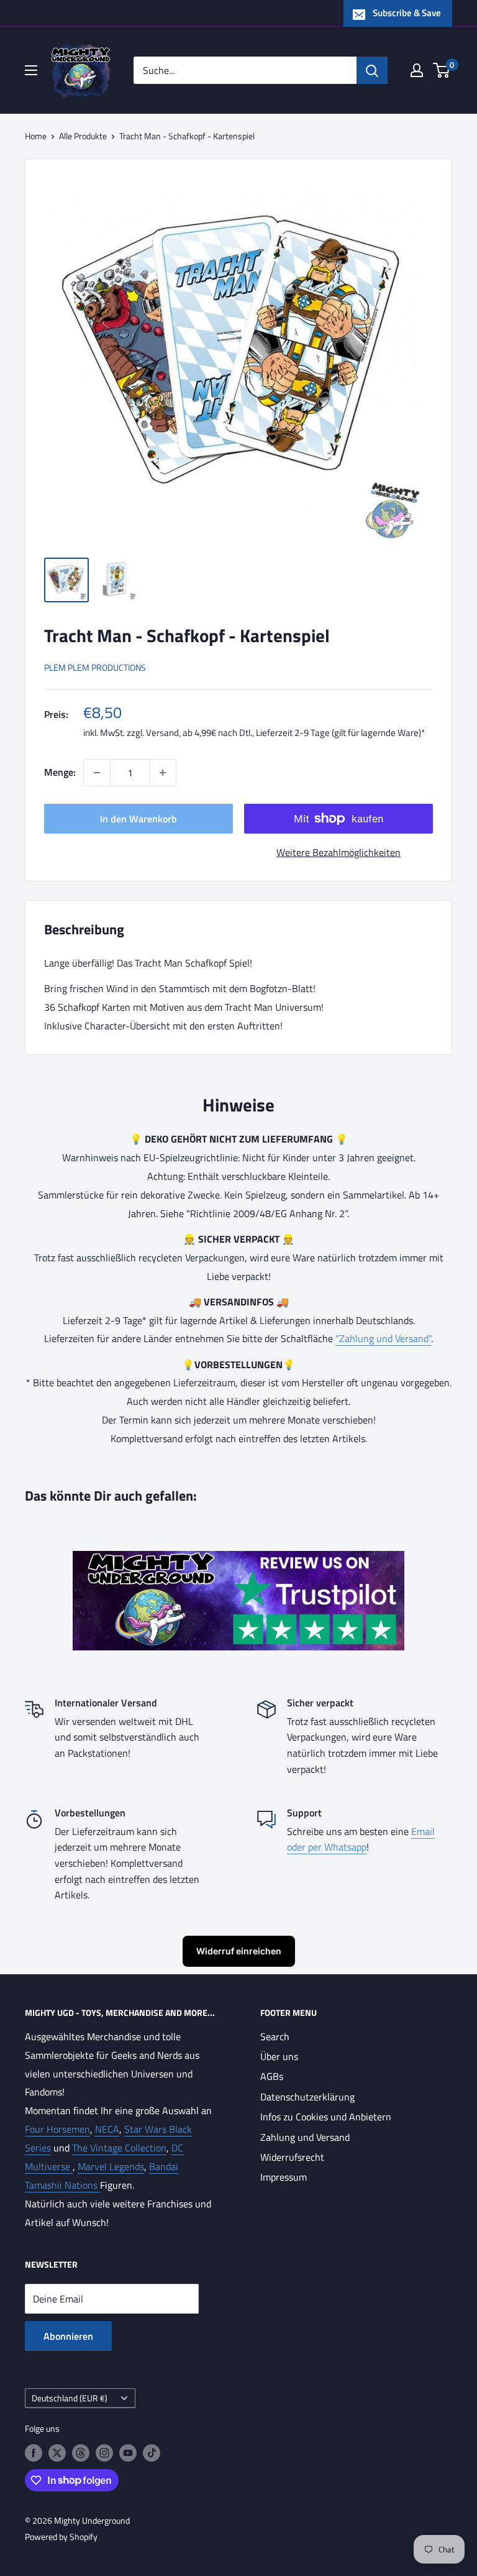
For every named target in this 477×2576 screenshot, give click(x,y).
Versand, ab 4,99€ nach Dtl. (199, 733)
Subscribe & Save (407, 13)
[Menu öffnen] (31, 70)
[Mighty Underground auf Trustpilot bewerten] (238, 1560)
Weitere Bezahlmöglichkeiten (338, 852)
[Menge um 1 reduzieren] (97, 773)
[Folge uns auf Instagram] (104, 2453)
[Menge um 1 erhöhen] (163, 773)
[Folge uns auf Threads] (81, 2453)
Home (36, 136)
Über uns (279, 2056)
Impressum (284, 2177)
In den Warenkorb (139, 819)
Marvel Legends (111, 2166)
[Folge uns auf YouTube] (128, 2453)
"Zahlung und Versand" (383, 1338)
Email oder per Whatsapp (361, 1839)
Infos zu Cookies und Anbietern (326, 2117)
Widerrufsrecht (292, 2157)
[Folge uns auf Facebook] (34, 2453)
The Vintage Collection (119, 2148)
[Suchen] (372, 70)
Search (275, 2036)
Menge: (60, 772)
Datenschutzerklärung (307, 2097)
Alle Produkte (83, 136)
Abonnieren (68, 2336)
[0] (442, 70)
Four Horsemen (57, 2129)
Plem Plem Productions (95, 667)
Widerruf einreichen (239, 1951)
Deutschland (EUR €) (70, 2398)
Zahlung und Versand (305, 2137)
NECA (107, 2129)
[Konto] (417, 70)
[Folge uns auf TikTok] (152, 2453)
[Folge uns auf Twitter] (57, 2453)
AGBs (272, 2076)
